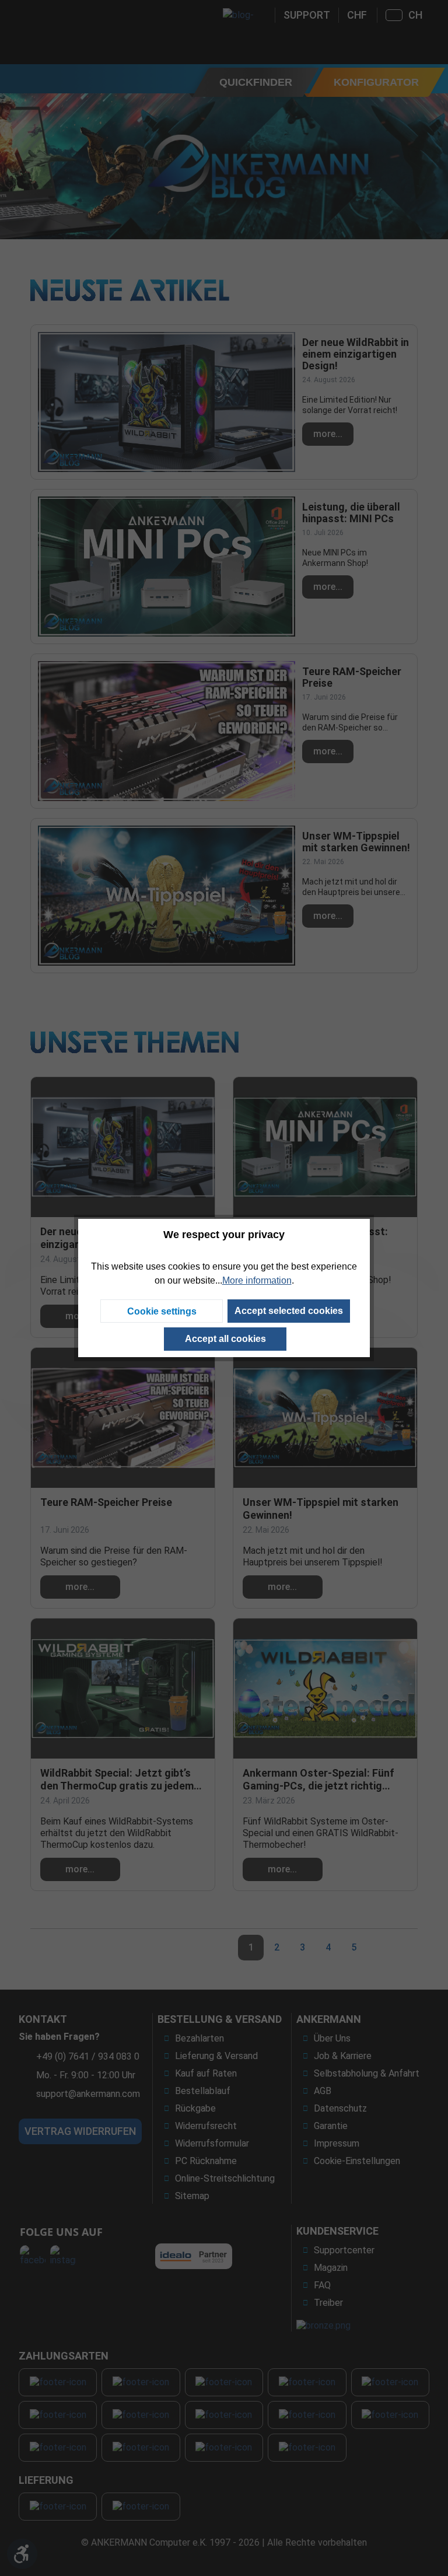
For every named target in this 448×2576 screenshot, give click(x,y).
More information (257, 1280)
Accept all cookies (225, 1339)
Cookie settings (162, 1311)
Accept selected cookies (289, 1311)
